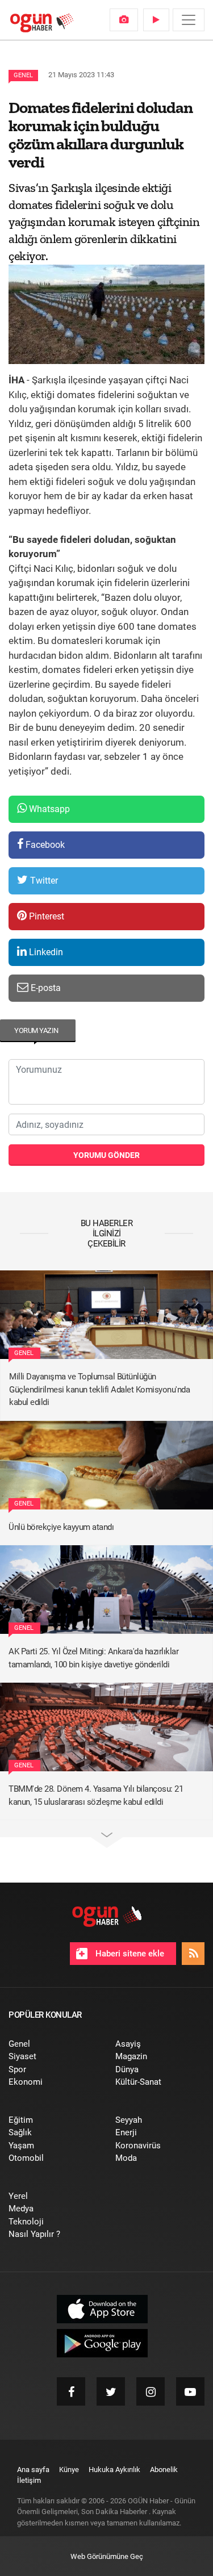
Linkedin (45, 952)
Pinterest (45, 916)
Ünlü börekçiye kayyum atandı (61, 1527)
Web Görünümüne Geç (107, 2556)
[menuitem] (124, 20)
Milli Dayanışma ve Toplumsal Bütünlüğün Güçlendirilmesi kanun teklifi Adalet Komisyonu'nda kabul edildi (99, 1389)
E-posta (45, 988)
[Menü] (189, 20)
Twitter (43, 881)
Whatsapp (48, 809)
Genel (23, 75)
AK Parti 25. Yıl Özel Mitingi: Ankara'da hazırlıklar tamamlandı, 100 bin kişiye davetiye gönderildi (93, 1658)
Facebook (44, 845)
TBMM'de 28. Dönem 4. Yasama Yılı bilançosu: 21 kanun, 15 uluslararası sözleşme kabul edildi (96, 1795)
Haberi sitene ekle (129, 1954)
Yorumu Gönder (106, 1155)
